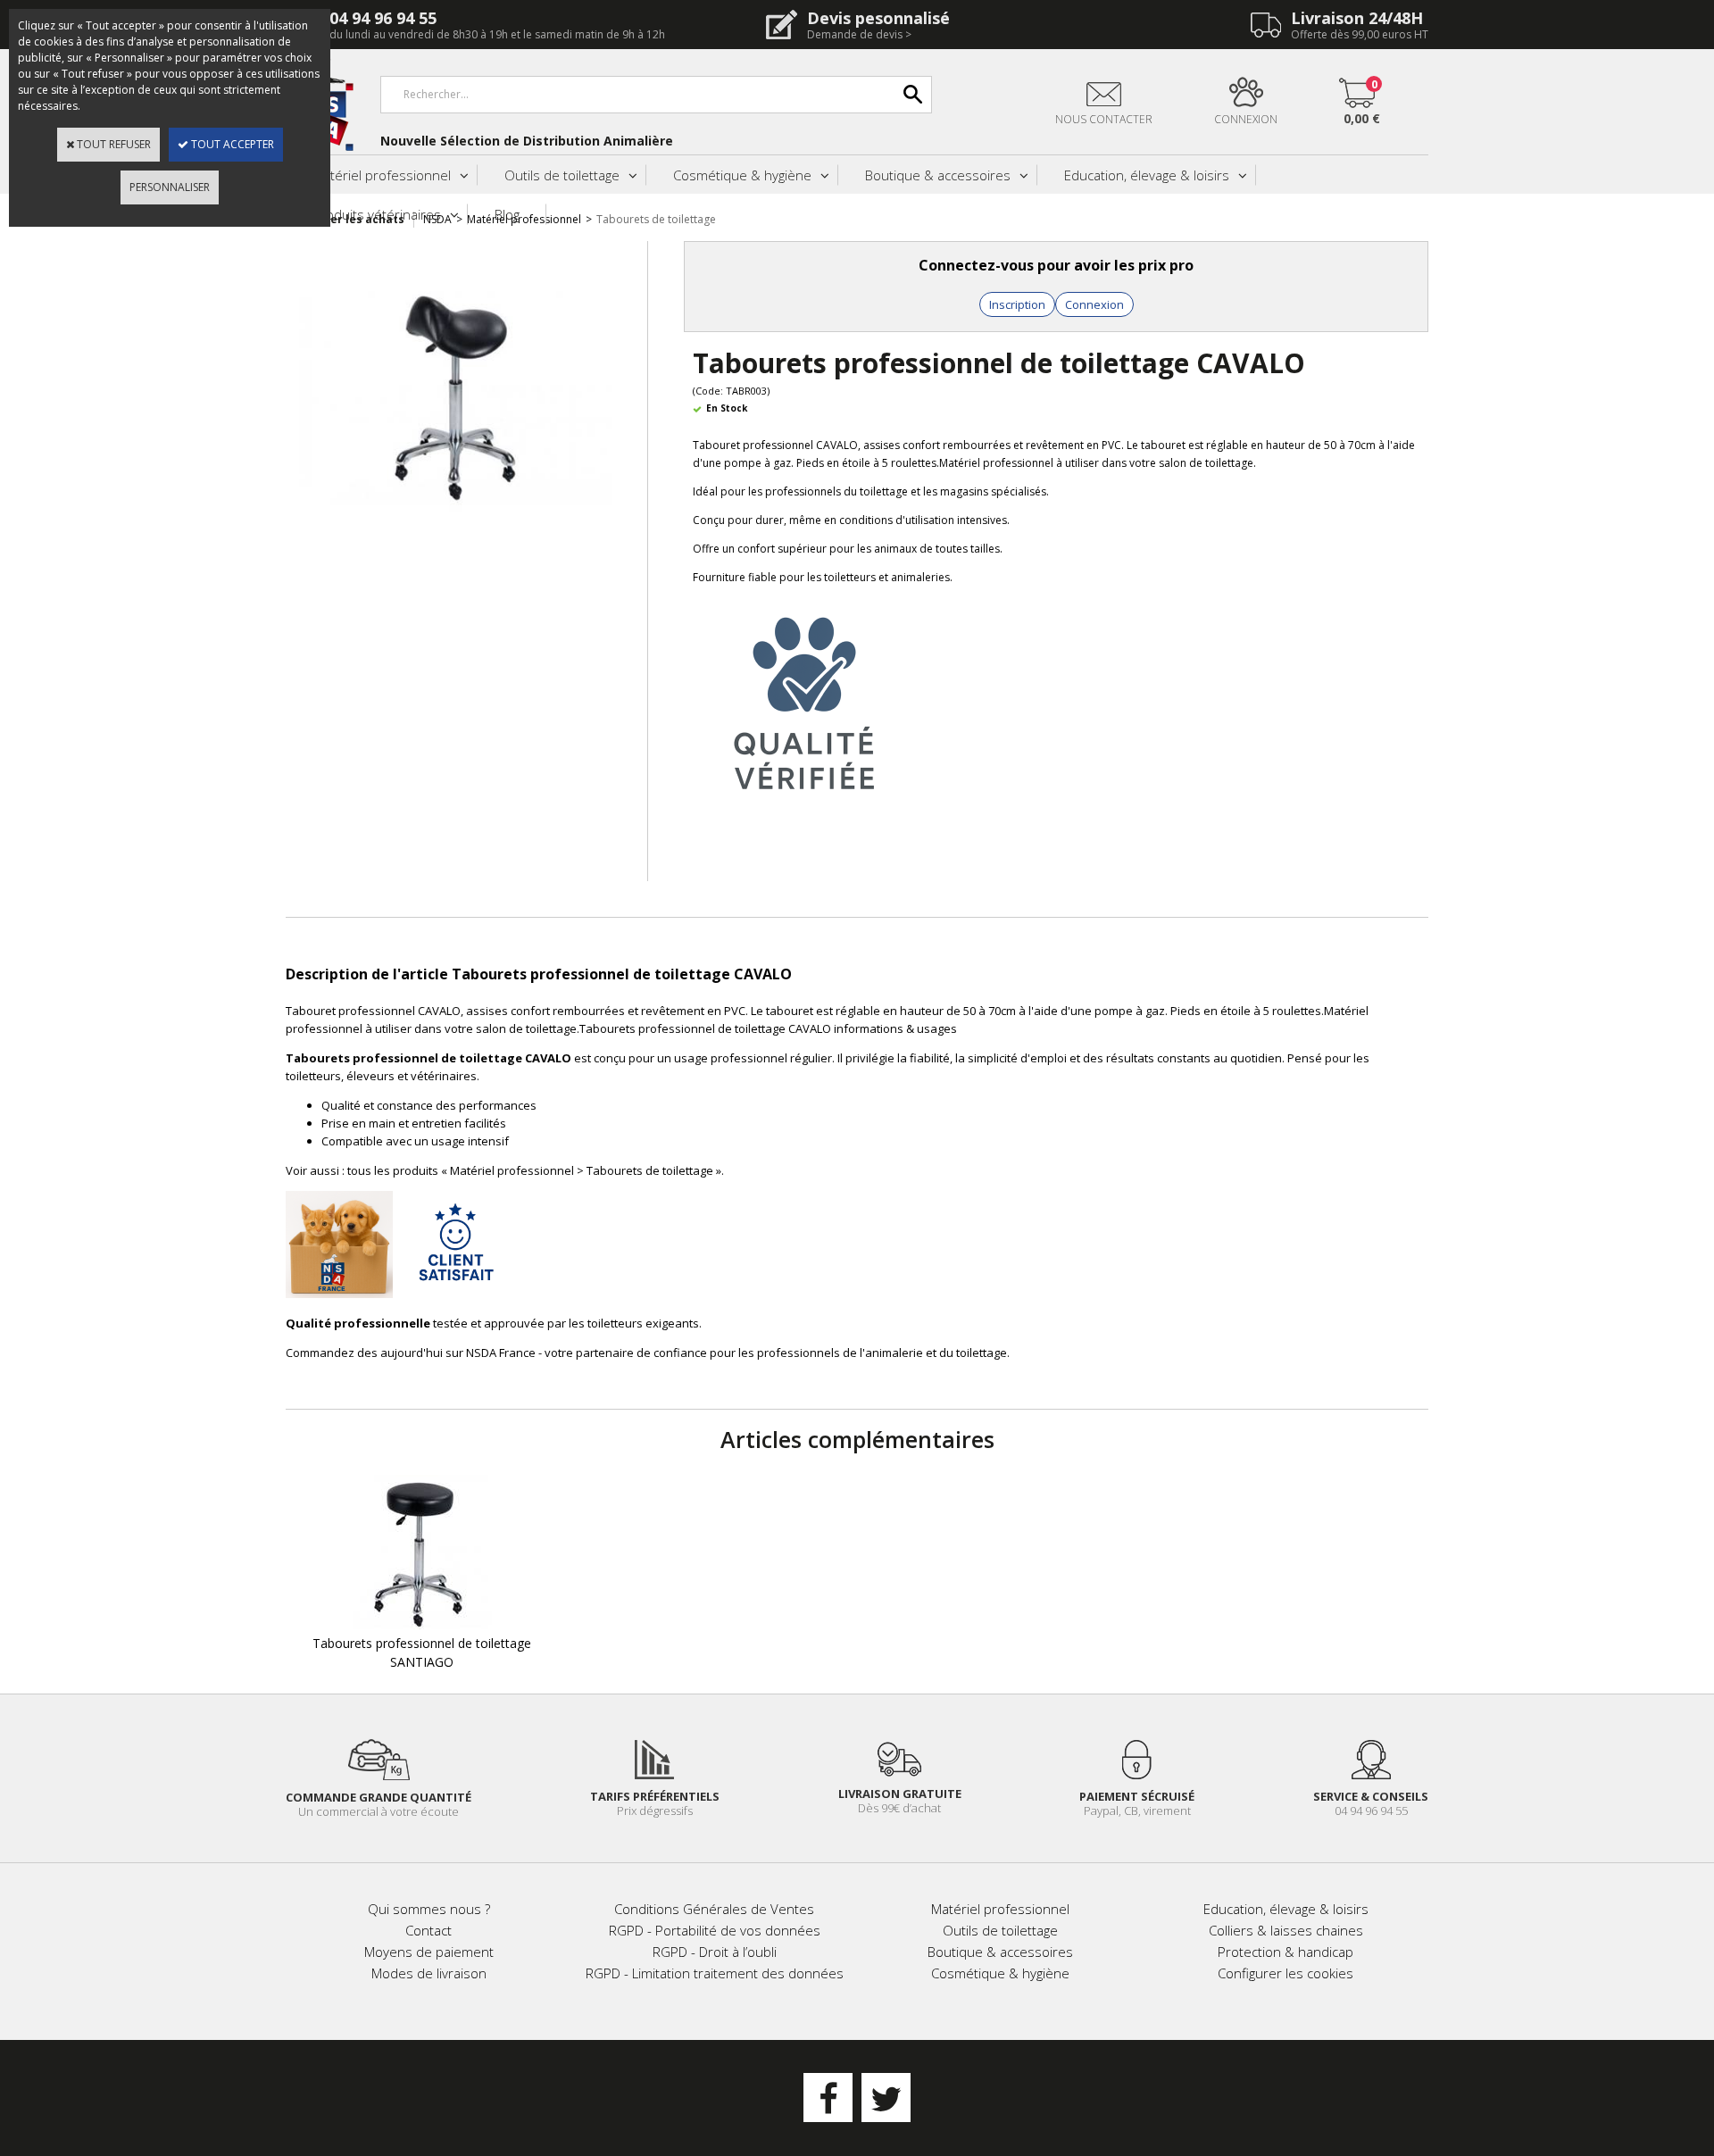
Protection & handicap (1285, 1952)
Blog (507, 214)
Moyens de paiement (429, 1952)
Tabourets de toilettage (656, 219)
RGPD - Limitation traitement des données (715, 1973)
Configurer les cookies (1285, 1973)
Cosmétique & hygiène (742, 175)
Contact (428, 1930)
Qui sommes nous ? (429, 1909)
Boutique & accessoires (938, 175)
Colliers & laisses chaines (1286, 1930)
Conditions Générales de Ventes (714, 1909)
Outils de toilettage (562, 175)
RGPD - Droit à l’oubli (715, 1952)
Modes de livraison (429, 1973)
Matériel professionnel (382, 175)
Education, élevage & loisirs (1147, 175)
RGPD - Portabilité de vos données (715, 1930)
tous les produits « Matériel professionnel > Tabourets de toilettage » (534, 1170)
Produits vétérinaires (377, 214)
